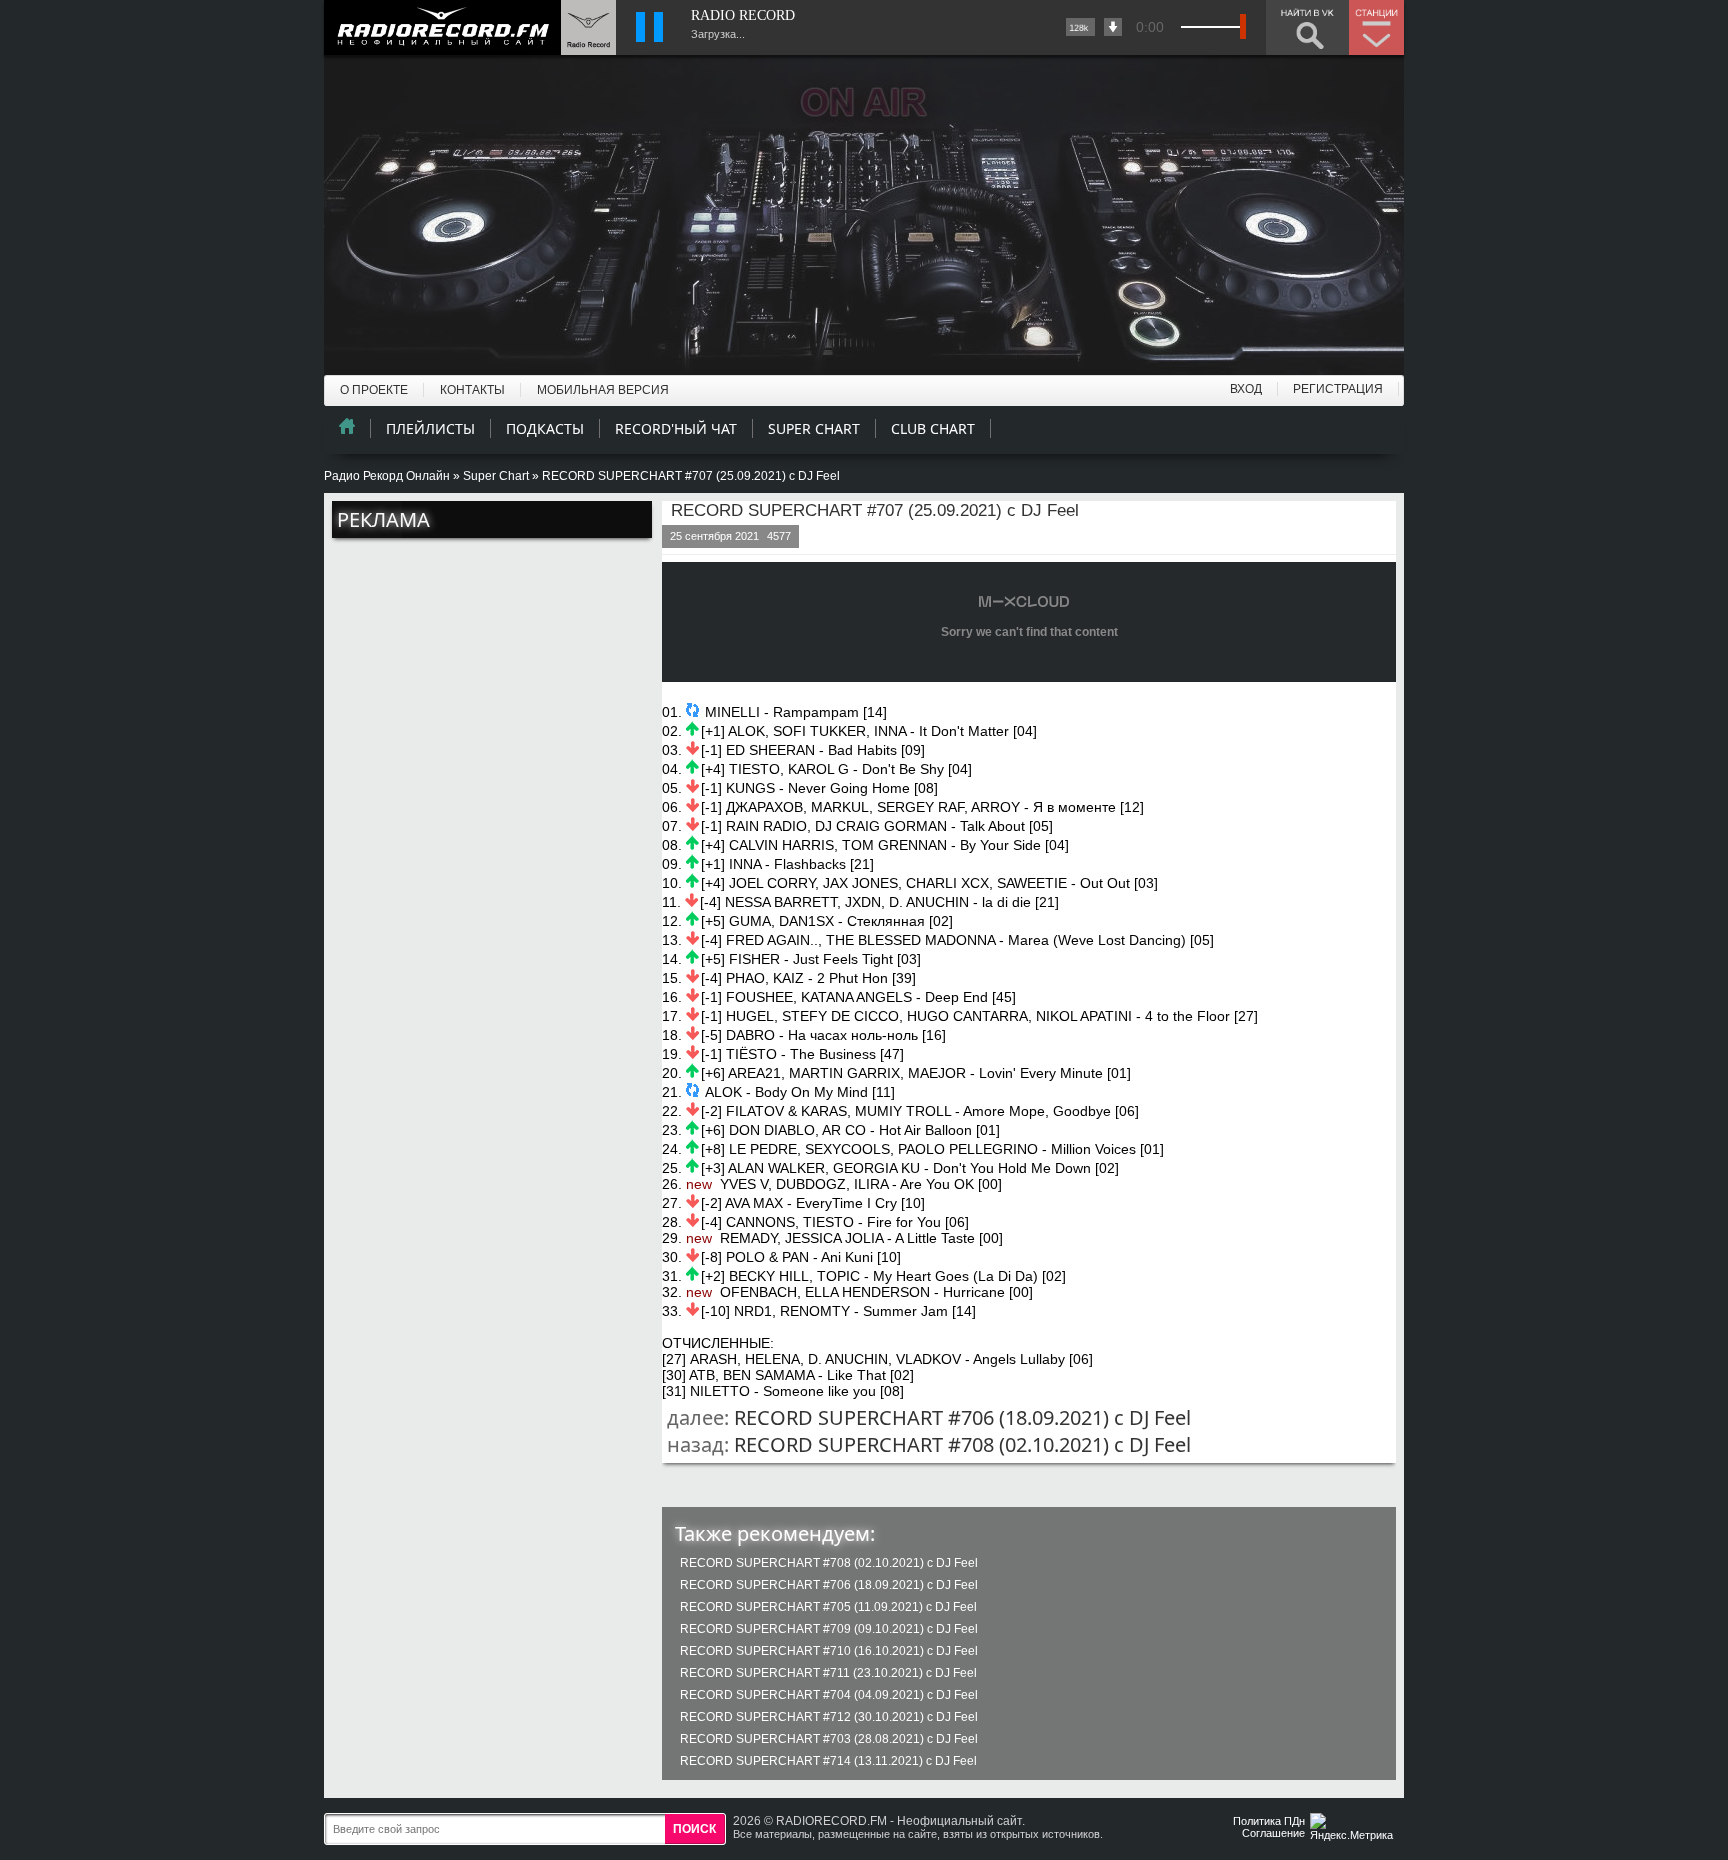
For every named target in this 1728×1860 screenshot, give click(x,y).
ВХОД (1246, 389)
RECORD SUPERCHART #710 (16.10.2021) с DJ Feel (829, 1651)
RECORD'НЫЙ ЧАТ (676, 428)
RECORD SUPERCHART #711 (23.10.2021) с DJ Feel (828, 1673)
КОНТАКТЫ (472, 390)
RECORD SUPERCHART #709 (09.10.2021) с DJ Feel (829, 1629)
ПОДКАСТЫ (545, 428)
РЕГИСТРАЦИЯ (1338, 389)
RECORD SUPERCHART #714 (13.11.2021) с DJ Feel (828, 1761)
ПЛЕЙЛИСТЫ (430, 428)
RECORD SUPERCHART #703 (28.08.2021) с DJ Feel (829, 1739)
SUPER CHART (814, 428)
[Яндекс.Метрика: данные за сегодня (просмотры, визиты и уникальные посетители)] (1354, 1828)
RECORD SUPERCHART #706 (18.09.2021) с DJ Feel (962, 1417)
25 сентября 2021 (714, 536)
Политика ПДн (1269, 1821)
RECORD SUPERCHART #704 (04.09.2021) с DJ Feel (829, 1695)
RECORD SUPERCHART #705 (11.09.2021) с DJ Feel (828, 1607)
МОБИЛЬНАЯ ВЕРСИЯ (603, 390)
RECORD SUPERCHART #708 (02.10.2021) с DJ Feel (962, 1444)
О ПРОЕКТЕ (374, 390)
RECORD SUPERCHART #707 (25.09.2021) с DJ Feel (875, 510)
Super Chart (496, 476)
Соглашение (1273, 1833)
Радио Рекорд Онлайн (387, 476)
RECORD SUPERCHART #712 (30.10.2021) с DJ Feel (829, 1717)
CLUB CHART (933, 428)
